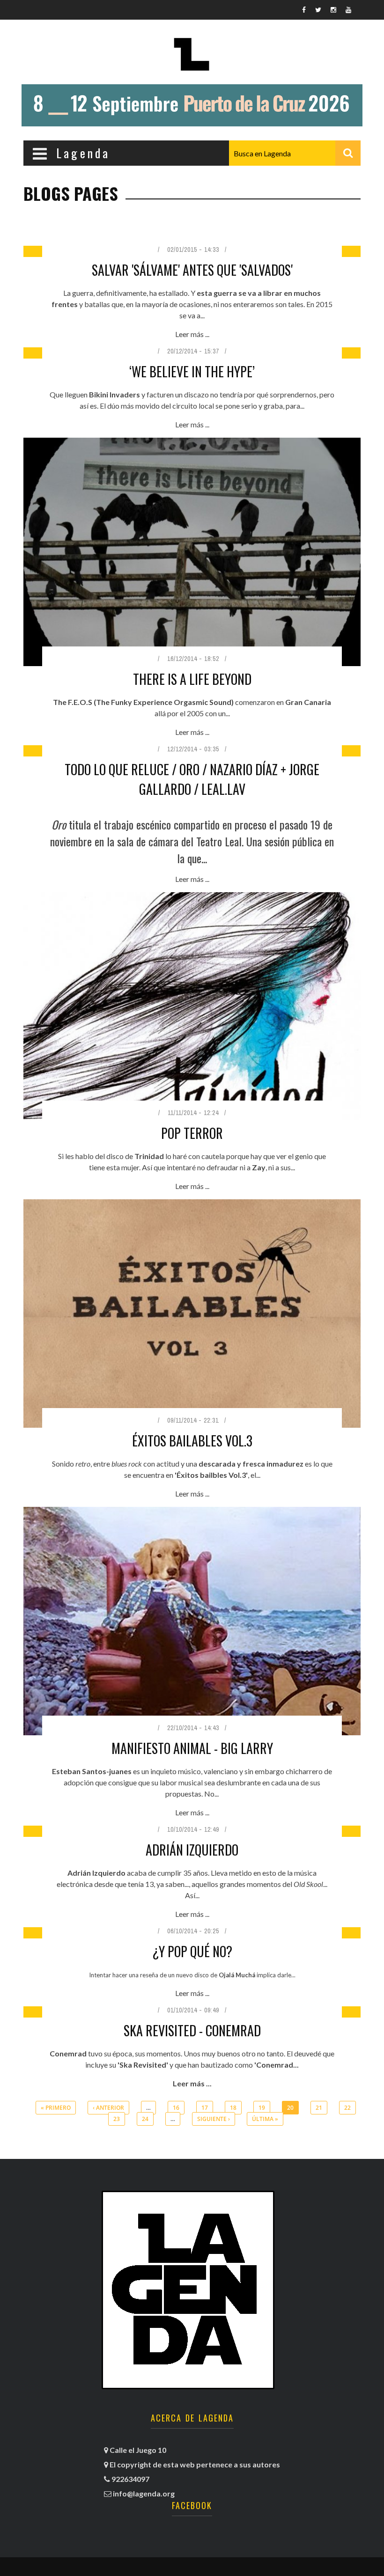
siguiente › (214, 2119)
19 (262, 2108)
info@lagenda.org (144, 2493)
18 (233, 2108)
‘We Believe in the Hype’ (192, 371)
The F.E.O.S (73, 702)
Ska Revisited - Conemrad (192, 2030)
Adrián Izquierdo (192, 1850)
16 (176, 2108)
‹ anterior (108, 2108)
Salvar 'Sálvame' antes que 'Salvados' (192, 270)
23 (117, 2119)
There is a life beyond (192, 679)
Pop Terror (192, 1133)
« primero (56, 2108)
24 (145, 2119)
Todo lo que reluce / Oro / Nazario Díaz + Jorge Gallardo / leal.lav (192, 779)
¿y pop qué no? (192, 1951)
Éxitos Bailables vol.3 (192, 1441)
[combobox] (295, 153)
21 (319, 2108)
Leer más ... (192, 334)
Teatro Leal (219, 841)
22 (347, 2108)
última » (265, 2119)
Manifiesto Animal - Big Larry (192, 1748)
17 (205, 2108)
